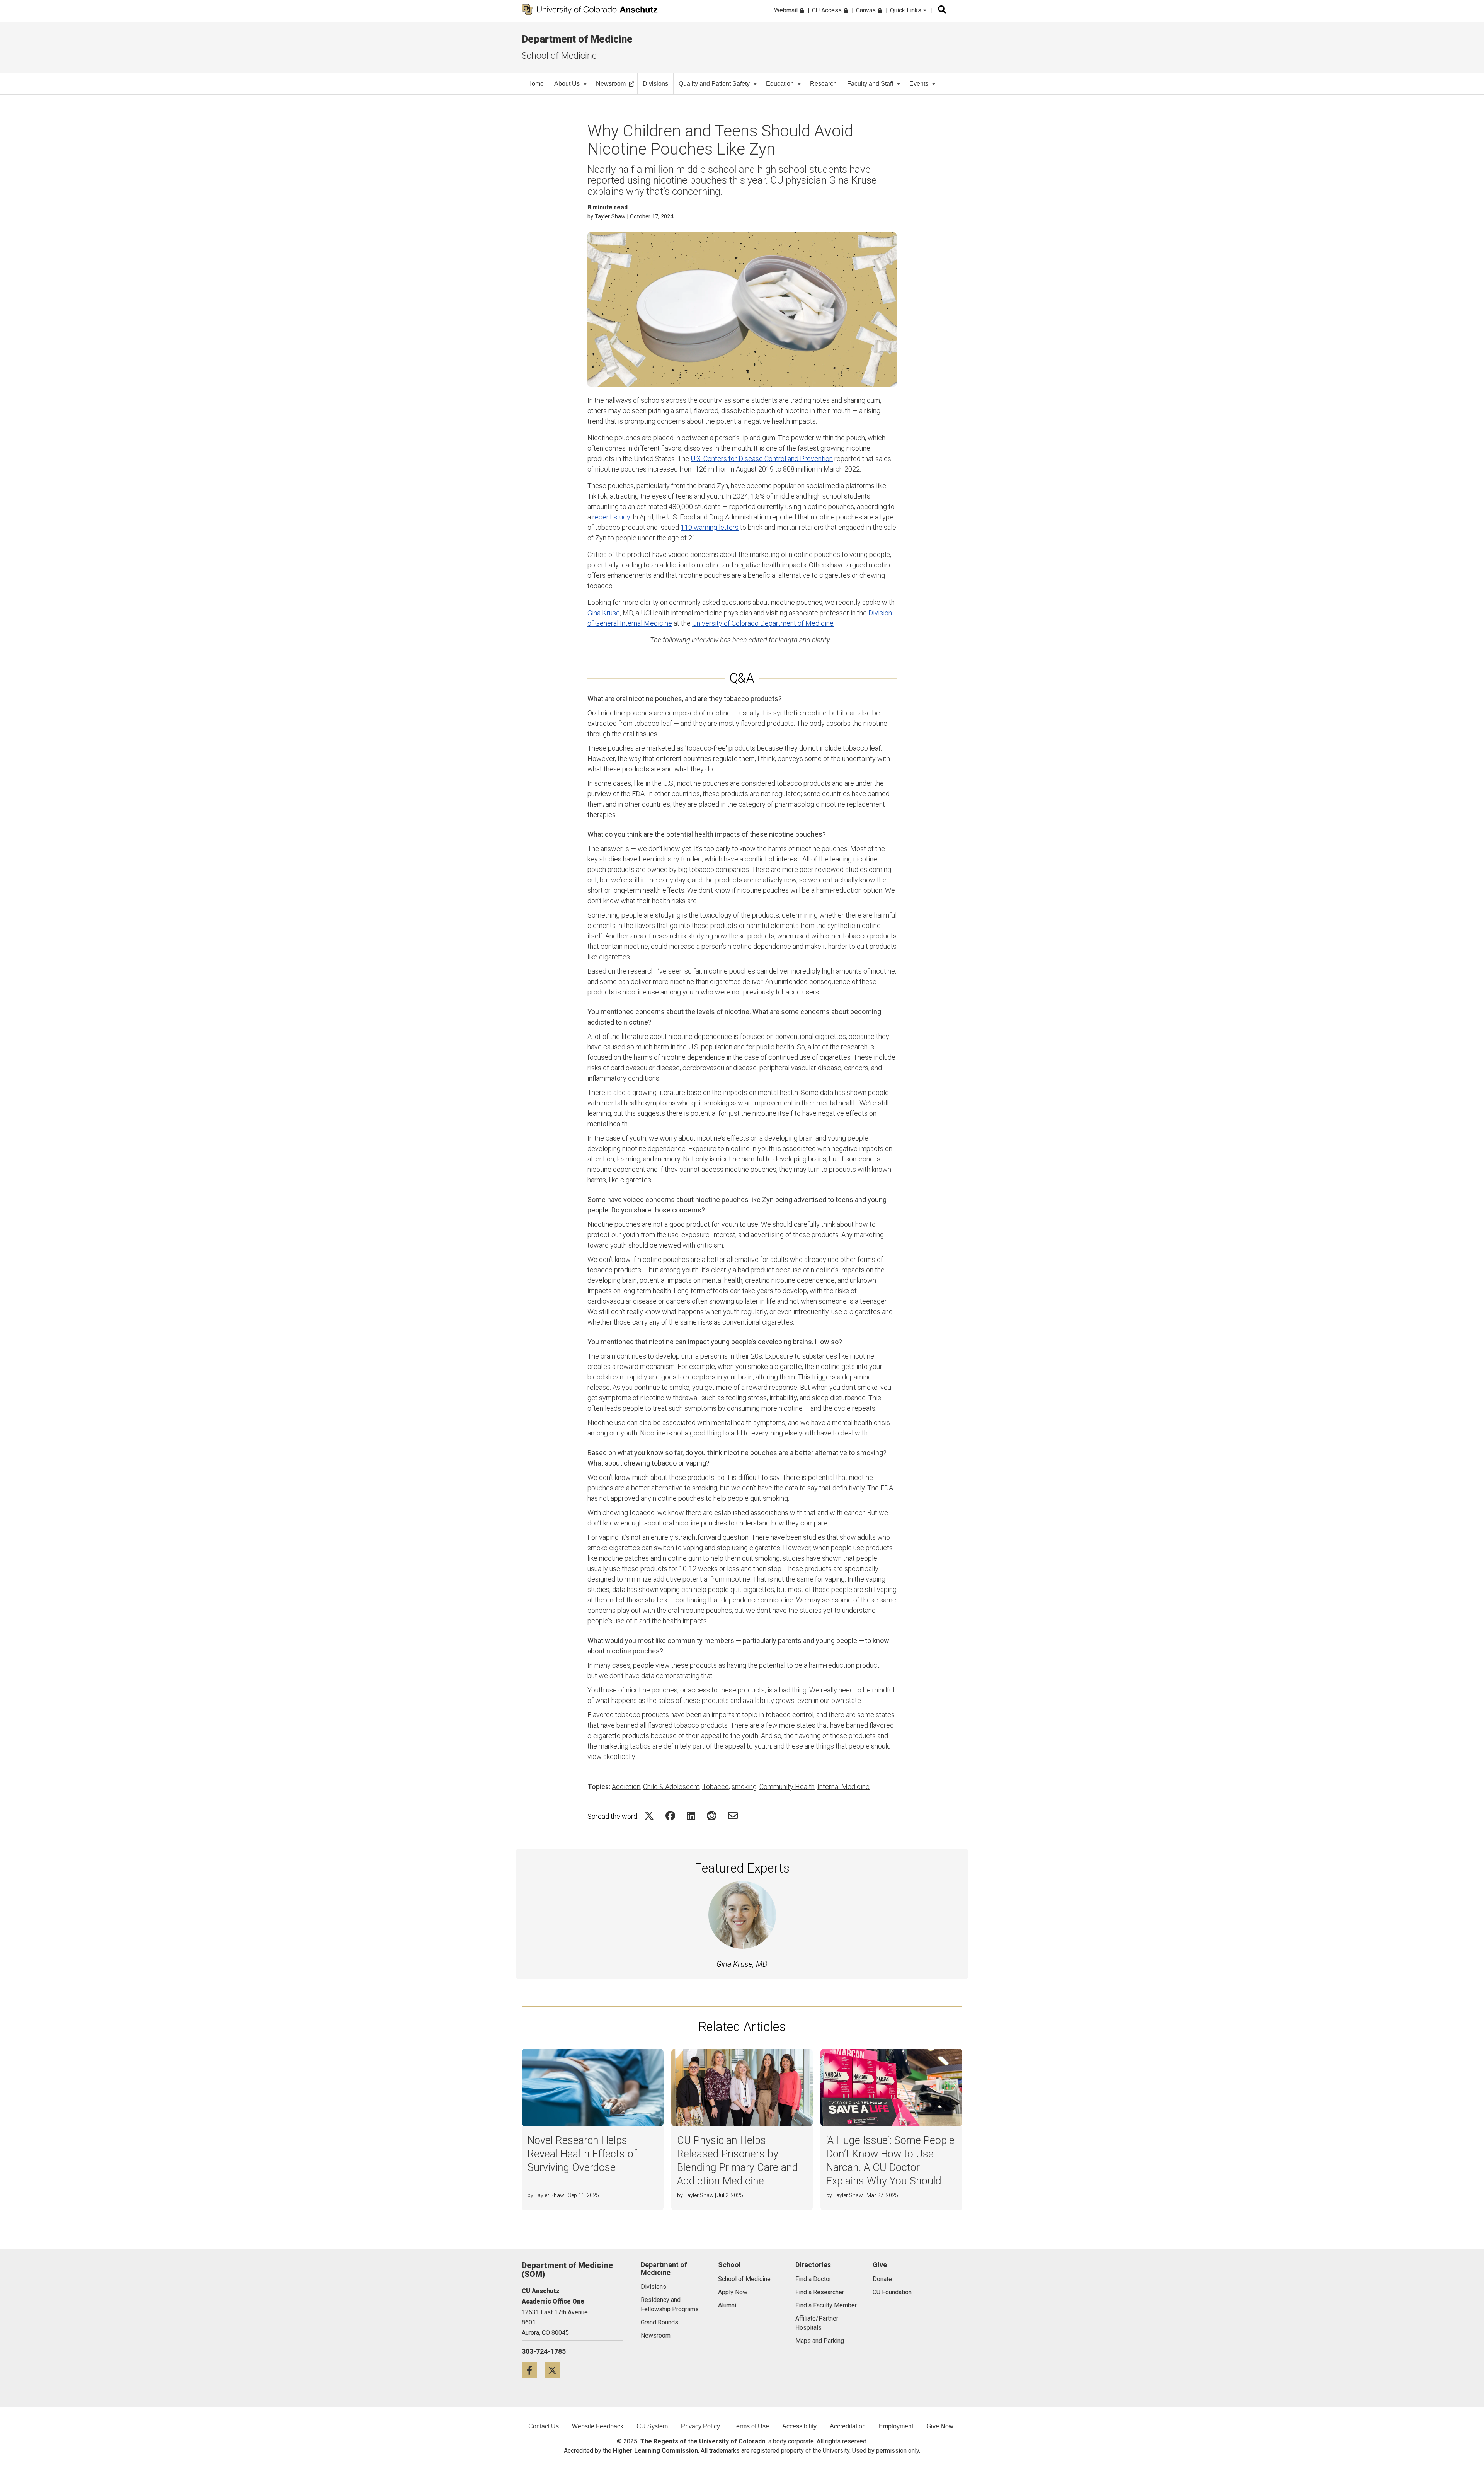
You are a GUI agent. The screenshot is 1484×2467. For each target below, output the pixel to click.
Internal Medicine (843, 1787)
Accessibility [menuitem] (799, 2426)
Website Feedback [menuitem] (598, 2426)
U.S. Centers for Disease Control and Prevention (762, 459)
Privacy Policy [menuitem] (700, 2426)
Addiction (626, 1787)
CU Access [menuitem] (828, 10)
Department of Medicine (577, 39)
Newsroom (611, 84)
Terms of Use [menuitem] (751, 2426)
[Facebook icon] (533, 2370)
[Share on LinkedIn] (691, 1816)
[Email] (733, 1816)
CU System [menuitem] (652, 2426)
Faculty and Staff (870, 84)
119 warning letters (710, 527)
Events (919, 84)
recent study (611, 517)
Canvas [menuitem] (867, 10)
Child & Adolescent (671, 1787)
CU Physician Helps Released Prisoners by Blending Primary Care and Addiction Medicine (738, 2161)
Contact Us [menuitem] (544, 2426)
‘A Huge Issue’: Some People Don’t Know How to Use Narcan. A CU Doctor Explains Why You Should (890, 2161)
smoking (744, 1787)
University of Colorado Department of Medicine (763, 623)
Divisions (655, 84)
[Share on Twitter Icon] (649, 1816)
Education (780, 84)
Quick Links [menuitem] (906, 10)
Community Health (787, 1787)
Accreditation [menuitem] (848, 2426)
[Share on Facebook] (670, 1816)
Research (823, 84)
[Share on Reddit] (712, 1816)
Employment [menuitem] (896, 2426)
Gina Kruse (604, 613)
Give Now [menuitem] (940, 2426)
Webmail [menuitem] (787, 10)
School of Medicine (559, 56)
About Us (567, 84)
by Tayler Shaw (606, 216)
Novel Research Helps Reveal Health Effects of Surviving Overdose (582, 2154)
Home (535, 84)
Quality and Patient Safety (714, 84)
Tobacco (716, 1787)
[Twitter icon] (555, 2370)
